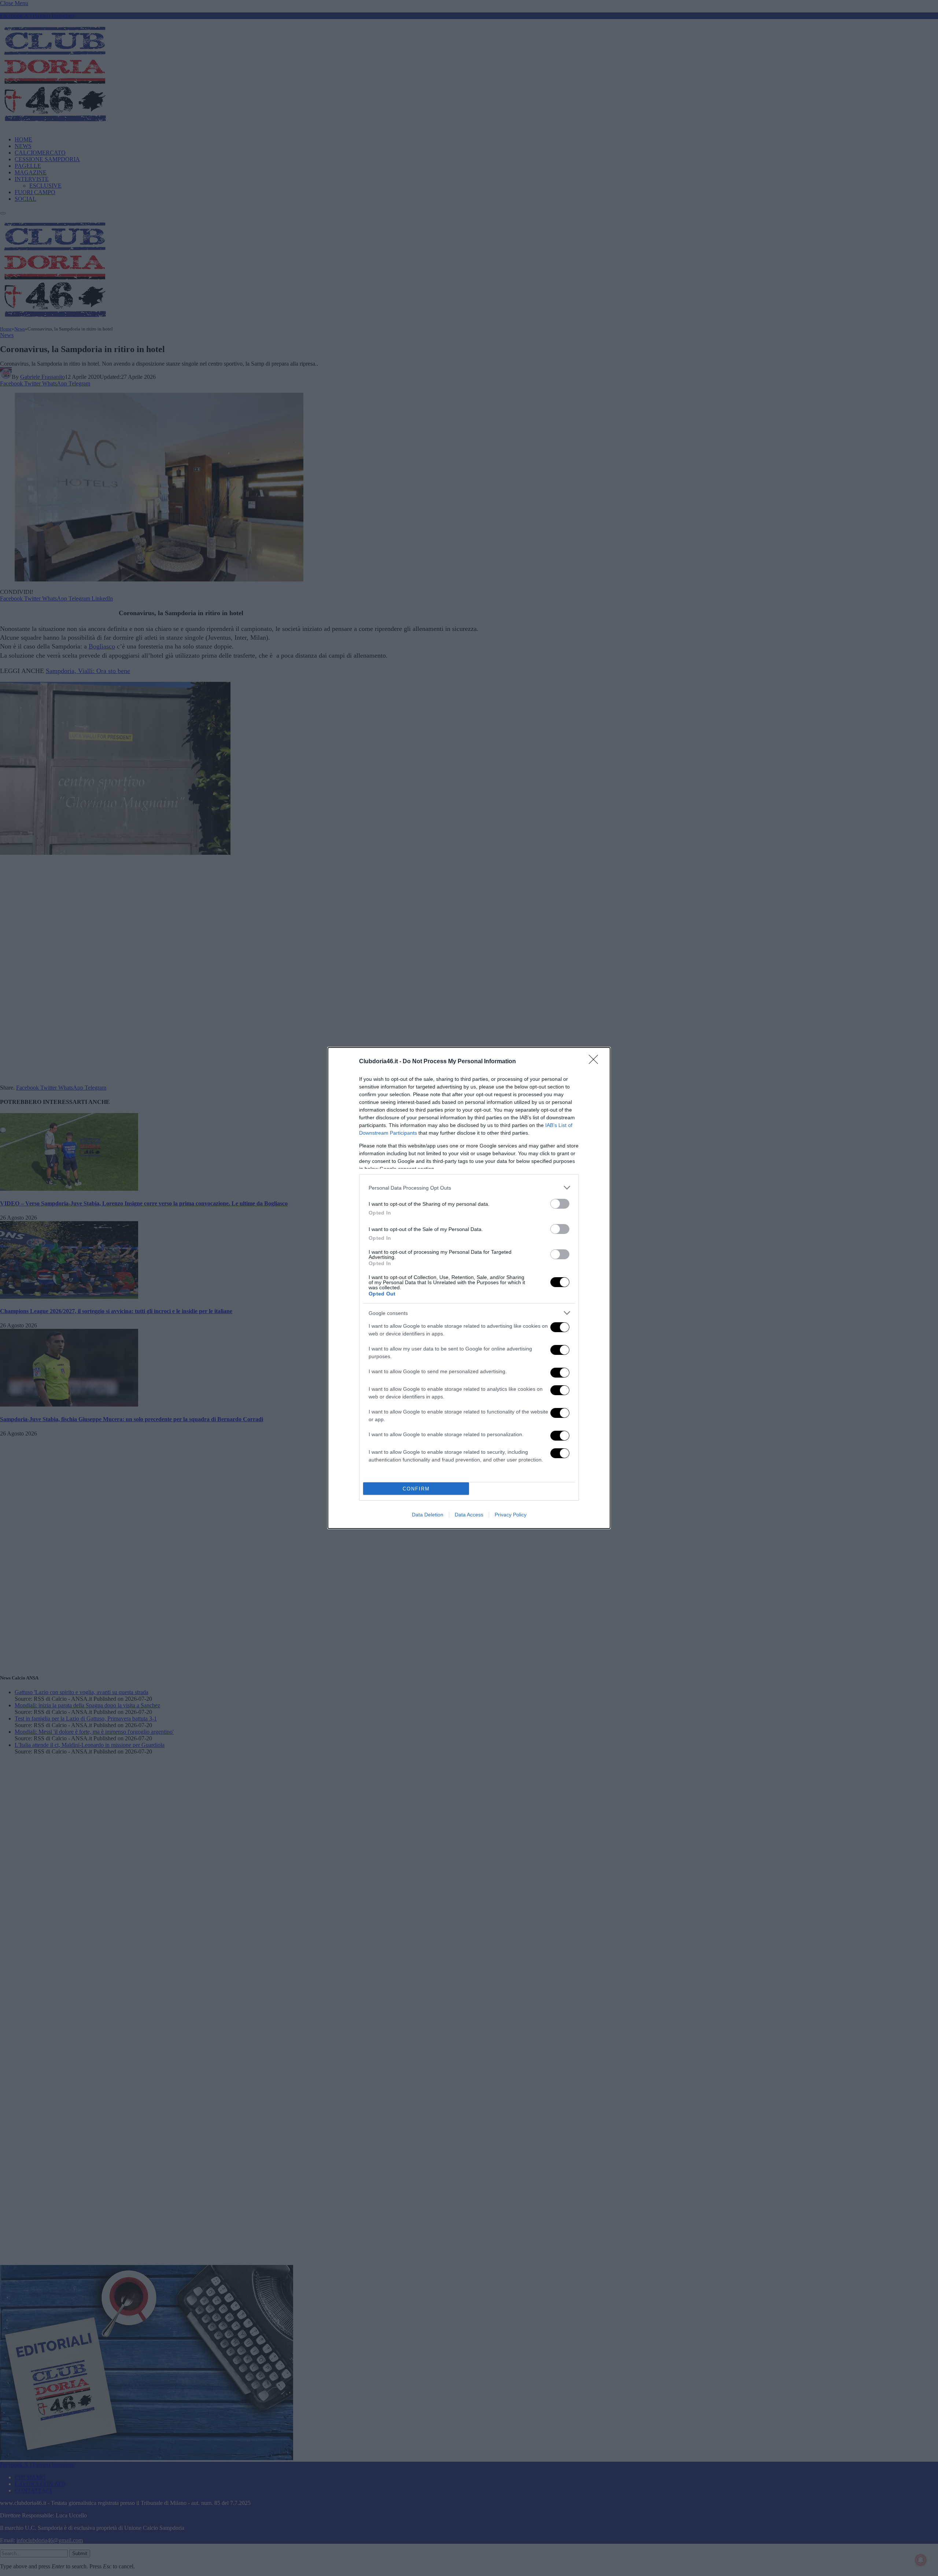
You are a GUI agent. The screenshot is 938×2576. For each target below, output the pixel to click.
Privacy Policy (511, 1515)
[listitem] (469, 1188)
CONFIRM (416, 1489)
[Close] (596, 1062)
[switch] (560, 1204)
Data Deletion (428, 1515)
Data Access (469, 1515)
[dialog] (469, 1288)
